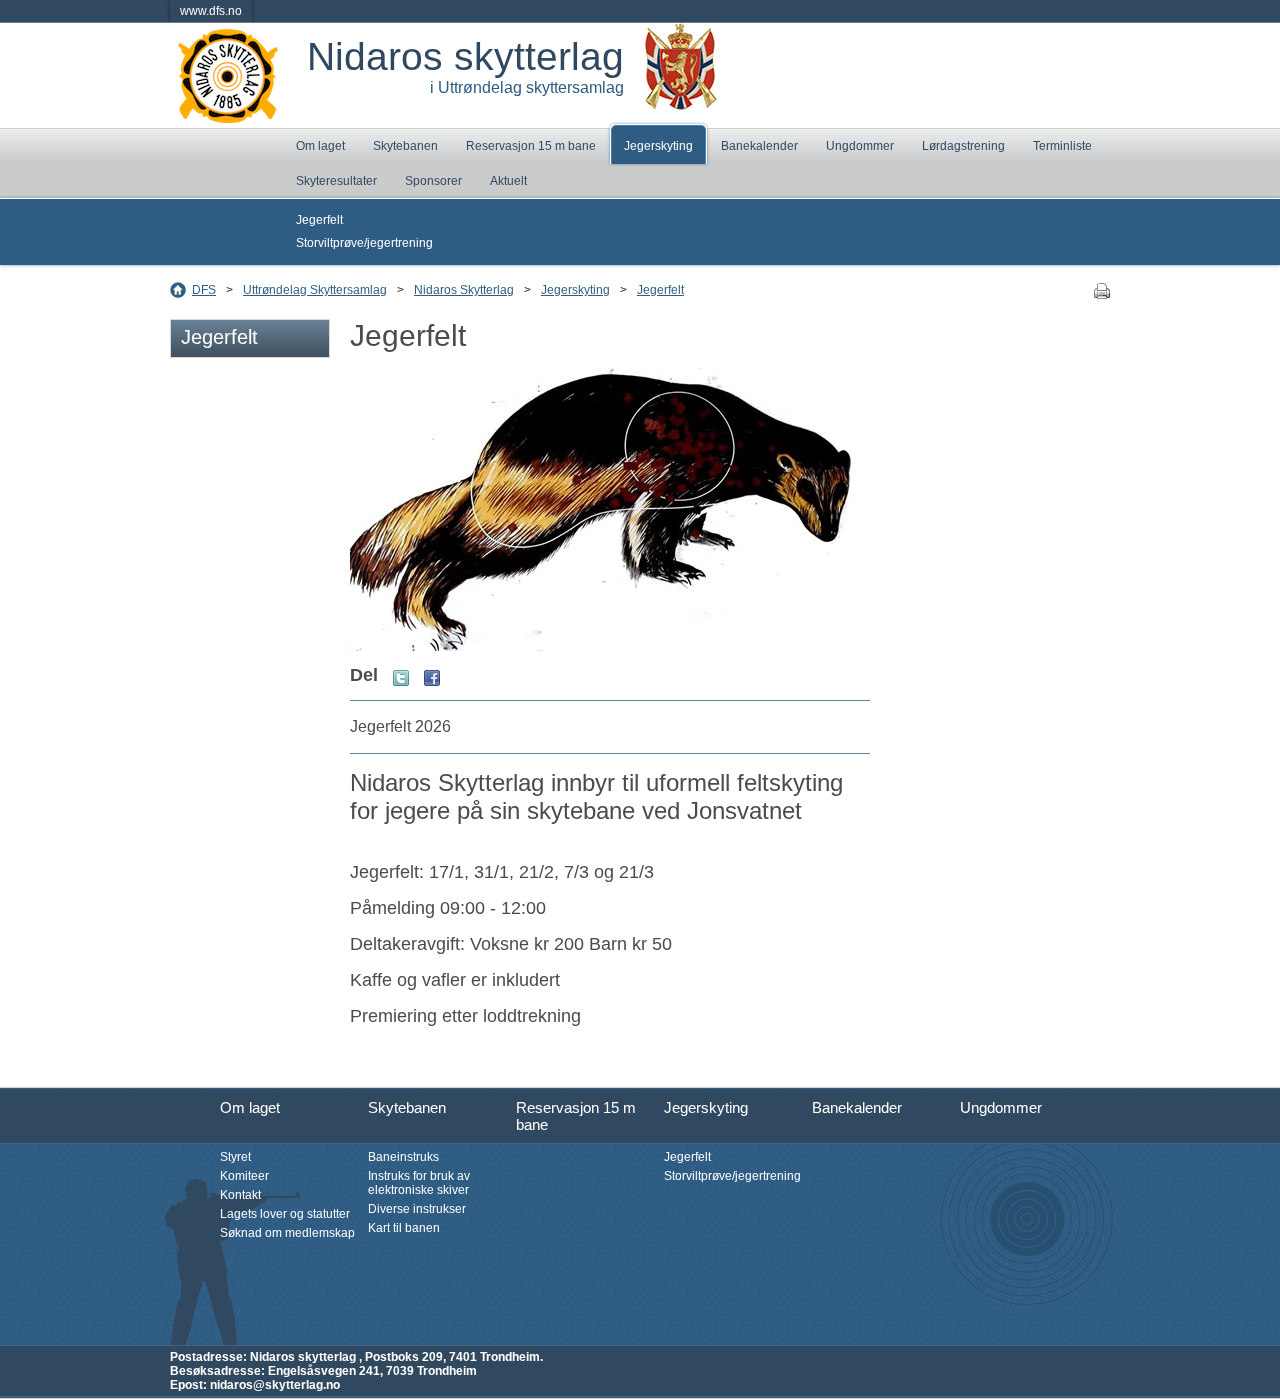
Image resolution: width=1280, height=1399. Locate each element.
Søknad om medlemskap (287, 1233)
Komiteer (244, 1176)
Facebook (432, 678)
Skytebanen (405, 146)
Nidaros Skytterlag (464, 290)
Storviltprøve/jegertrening (364, 243)
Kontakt (240, 1195)
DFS (204, 290)
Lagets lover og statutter (285, 1214)
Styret (235, 1157)
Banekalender (759, 146)
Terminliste (1062, 146)
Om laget (320, 146)
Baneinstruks (403, 1157)
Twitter (401, 678)
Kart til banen (404, 1228)
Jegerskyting (658, 146)
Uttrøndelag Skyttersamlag (315, 290)
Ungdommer (860, 146)
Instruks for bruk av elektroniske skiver (419, 1183)
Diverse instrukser (417, 1209)
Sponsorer (433, 181)
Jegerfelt (319, 220)
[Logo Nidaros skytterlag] (228, 116)
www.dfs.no (211, 11)
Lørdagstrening (963, 146)
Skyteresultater (336, 181)
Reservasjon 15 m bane (531, 146)
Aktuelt (508, 181)
